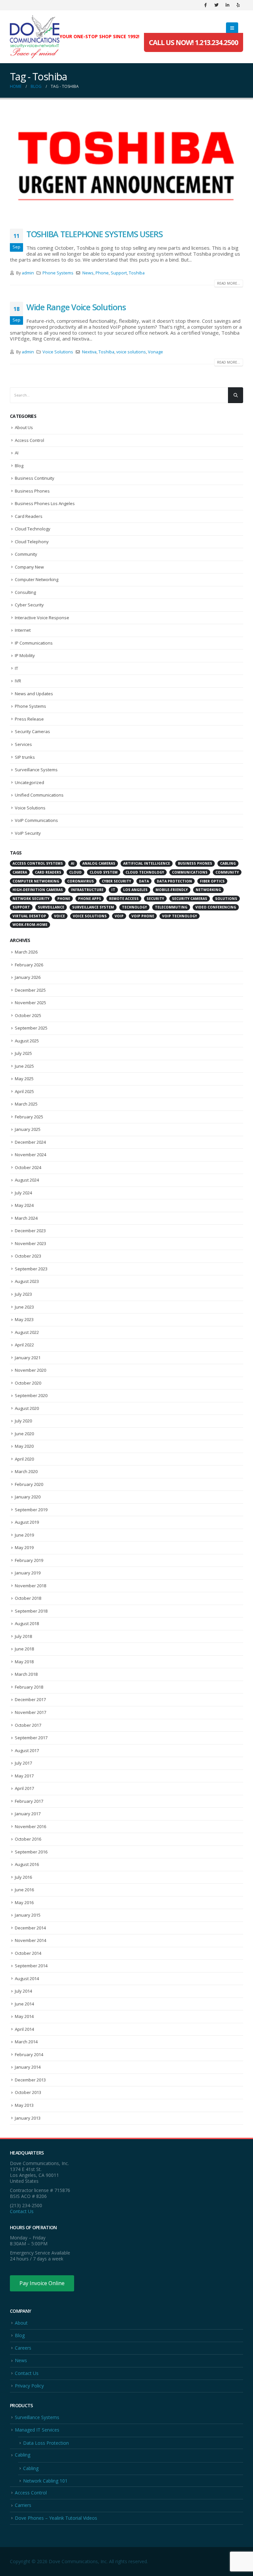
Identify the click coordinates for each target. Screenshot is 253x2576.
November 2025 (30, 1003)
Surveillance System (93, 907)
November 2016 (30, 1826)
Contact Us (22, 2211)
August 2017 (27, 1750)
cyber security (116, 881)
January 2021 (28, 1358)
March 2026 (26, 952)
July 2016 (23, 1877)
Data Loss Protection (46, 2443)
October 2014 (28, 1953)
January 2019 (28, 1573)
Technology (134, 907)
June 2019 (24, 1535)
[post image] (126, 165)
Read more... (229, 283)
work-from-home (30, 925)
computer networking (36, 881)
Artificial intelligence (147, 863)
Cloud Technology (33, 529)
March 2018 (26, 1674)
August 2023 (27, 1281)
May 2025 (24, 1079)
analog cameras (99, 863)
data (144, 881)
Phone (102, 273)
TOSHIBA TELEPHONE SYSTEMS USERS (95, 234)
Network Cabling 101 (45, 2481)
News (88, 273)
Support (119, 273)
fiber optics (212, 881)
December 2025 (30, 990)
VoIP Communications (36, 820)
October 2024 (28, 1167)
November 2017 (30, 1712)
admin (28, 273)
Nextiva (89, 352)
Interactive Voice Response (42, 618)
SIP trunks (25, 757)
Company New (29, 567)
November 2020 (30, 1370)
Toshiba (137, 273)
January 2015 (28, 1915)
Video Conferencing (216, 907)
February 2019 (29, 1560)
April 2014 (24, 2029)
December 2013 (30, 2080)
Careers (23, 2348)
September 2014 (31, 1966)
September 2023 (31, 1269)
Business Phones (32, 491)
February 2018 (29, 1687)
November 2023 (30, 1243)
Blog (19, 466)
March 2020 (26, 1471)
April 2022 (24, 1345)
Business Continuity (35, 478)
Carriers (23, 2505)
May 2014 (24, 2016)
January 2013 (28, 2118)
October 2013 (28, 2092)
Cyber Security (29, 605)
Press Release (29, 719)
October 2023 (28, 1256)
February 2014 (29, 2054)
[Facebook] (206, 5)
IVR (18, 681)
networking (208, 890)
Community (26, 554)
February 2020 (29, 1484)
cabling (228, 863)
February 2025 (29, 1117)
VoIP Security (28, 833)
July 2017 (23, 1763)
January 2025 (28, 1129)
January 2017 (28, 1814)
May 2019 (24, 1547)
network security (31, 899)
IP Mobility (25, 655)
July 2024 (23, 1193)
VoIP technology (180, 916)
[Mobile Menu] (232, 28)
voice (59, 916)
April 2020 (24, 1459)
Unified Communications (39, 795)
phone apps (90, 899)
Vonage (155, 352)
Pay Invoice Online (42, 2283)
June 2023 (24, 1307)
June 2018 (24, 1649)
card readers (48, 872)
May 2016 (24, 1902)
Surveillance (51, 907)
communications (190, 872)
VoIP (119, 916)
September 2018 (31, 1611)
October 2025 (28, 1015)
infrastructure (87, 890)
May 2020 (24, 1446)
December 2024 (30, 1142)
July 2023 (23, 1294)
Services (23, 744)
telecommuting (171, 907)
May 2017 (24, 1776)
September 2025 (31, 1028)
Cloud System (104, 872)
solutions (226, 899)
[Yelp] (238, 5)
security (155, 899)
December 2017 (30, 1699)
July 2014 (23, 1991)
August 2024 (27, 1180)
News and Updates (34, 694)
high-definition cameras (38, 890)
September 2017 (31, 1738)
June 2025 (24, 1066)
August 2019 (27, 1522)
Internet (23, 630)
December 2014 (30, 1928)
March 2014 (26, 2042)
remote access (124, 899)
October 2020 (28, 1383)
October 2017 (28, 1725)
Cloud (75, 872)
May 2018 (24, 1662)
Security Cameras (32, 731)
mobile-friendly (172, 890)
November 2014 (30, 1940)
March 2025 (26, 1104)
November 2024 (30, 1155)
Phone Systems (58, 273)
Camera (20, 872)
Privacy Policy (29, 2386)
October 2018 (28, 1598)
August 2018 (27, 1623)
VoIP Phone (143, 916)
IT (16, 668)
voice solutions (131, 352)
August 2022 (27, 1332)
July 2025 (23, 1053)
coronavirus (81, 881)
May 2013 (24, 2105)
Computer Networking (37, 579)
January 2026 (28, 977)
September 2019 (31, 1510)
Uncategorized (29, 782)
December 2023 (30, 1231)
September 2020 (31, 1395)
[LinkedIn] (227, 5)
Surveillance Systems (36, 770)
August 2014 (27, 1978)
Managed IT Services (37, 2430)
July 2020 (23, 1421)
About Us (24, 427)
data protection (174, 881)
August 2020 (27, 1408)
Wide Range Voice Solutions (76, 307)
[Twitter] (216, 5)
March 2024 (26, 1218)
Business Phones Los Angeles (45, 503)
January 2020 (28, 1497)
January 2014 (28, 2067)
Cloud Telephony (32, 542)
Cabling (23, 2455)
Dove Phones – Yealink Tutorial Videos (56, 2518)
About (21, 2323)
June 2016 (24, 1890)
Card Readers (29, 516)
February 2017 (29, 1801)
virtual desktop (29, 916)
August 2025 (27, 1041)
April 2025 (24, 1091)
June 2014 (24, 2004)
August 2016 (27, 1864)
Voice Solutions (58, 352)
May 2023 (24, 1319)
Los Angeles (135, 890)
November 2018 (30, 1586)
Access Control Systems (38, 863)
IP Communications (34, 643)
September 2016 (31, 1852)
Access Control (29, 440)
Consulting (25, 592)
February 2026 (29, 965)
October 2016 (28, 1839)
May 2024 (24, 1205)
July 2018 (23, 1636)
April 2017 (24, 1788)
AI (17, 453)
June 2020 (24, 1434)
